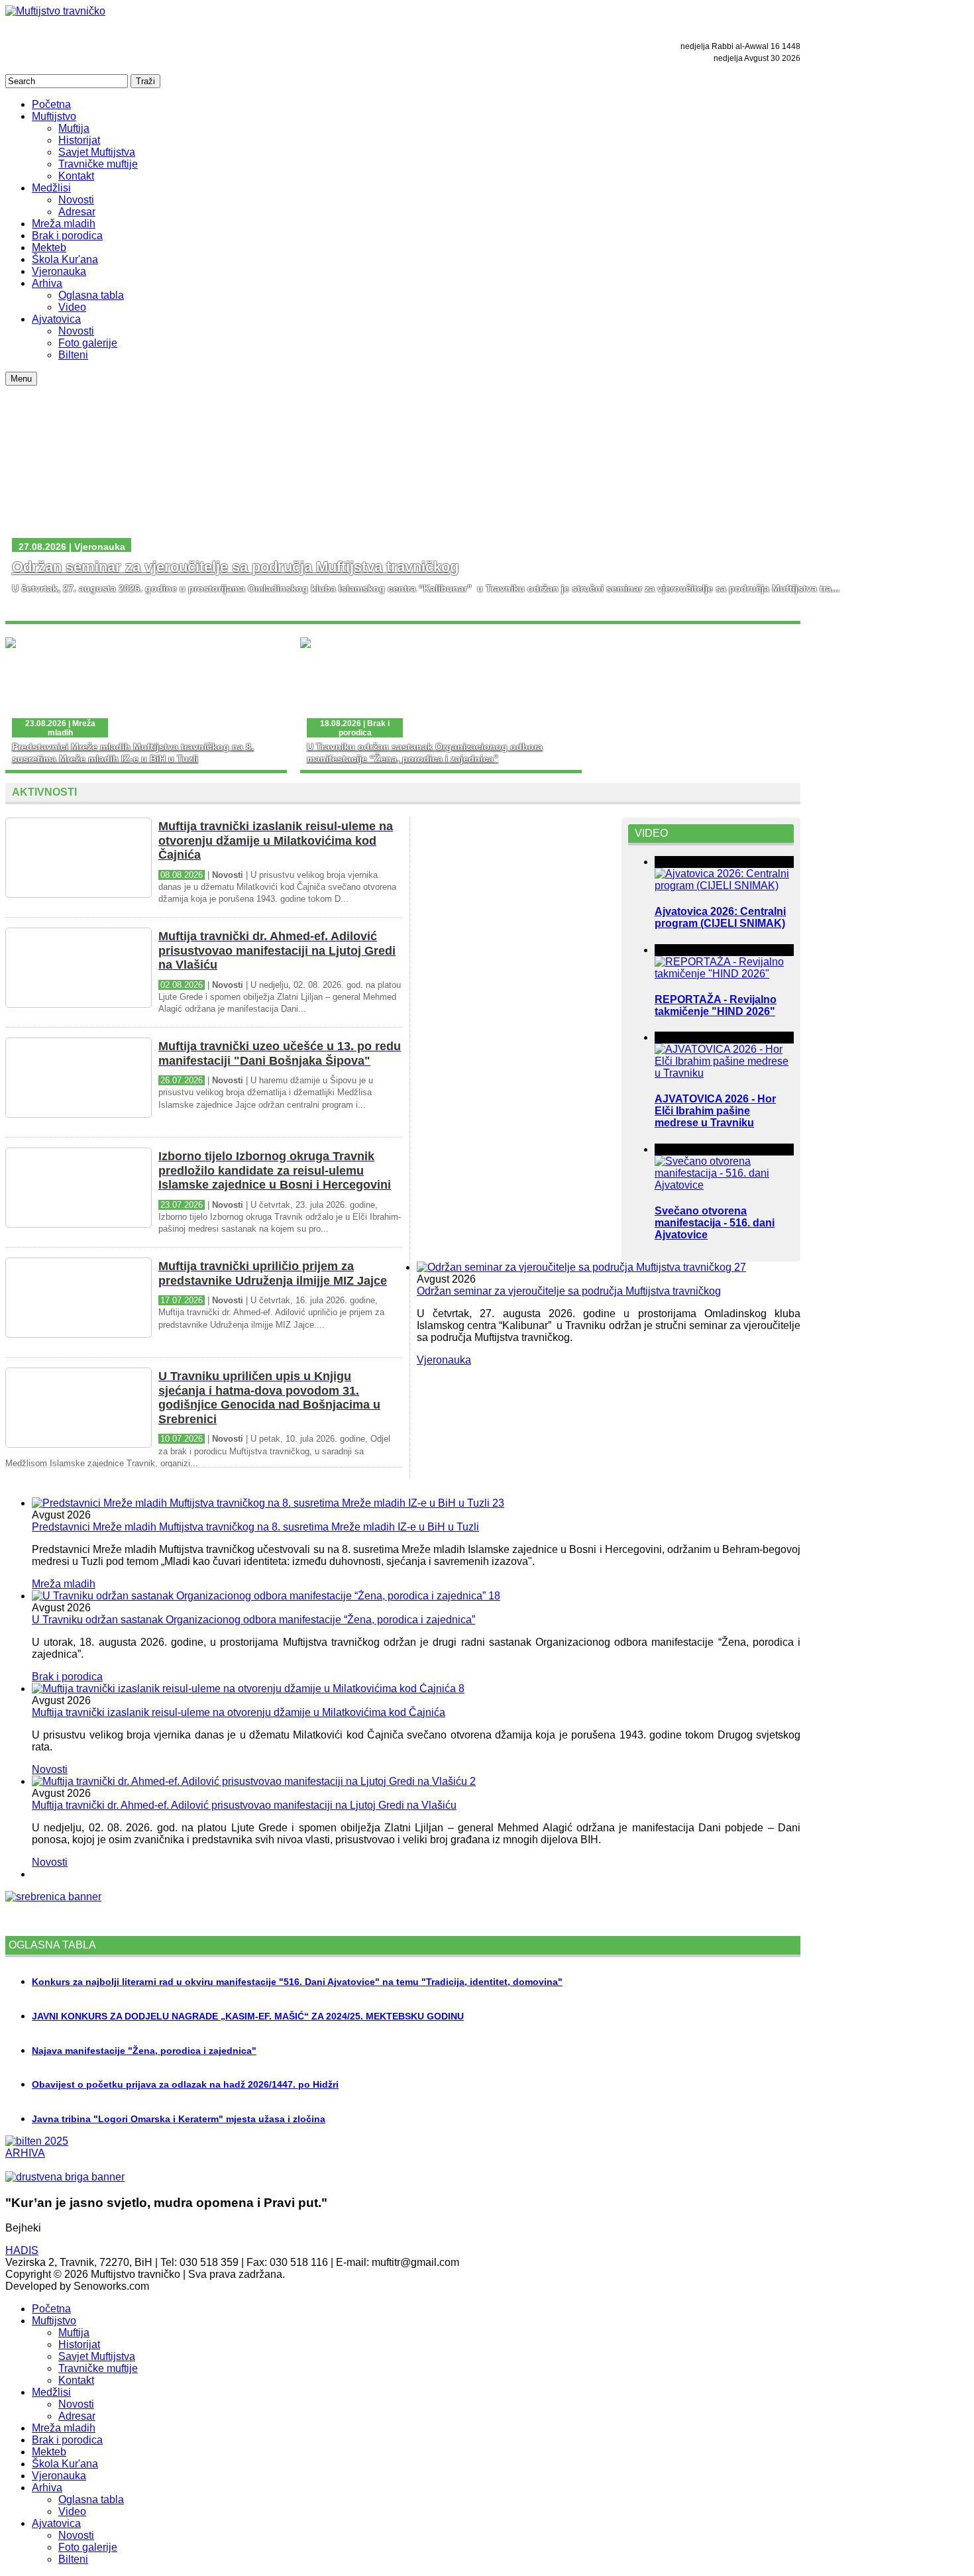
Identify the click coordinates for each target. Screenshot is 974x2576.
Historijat (79, 2344)
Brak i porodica (67, 1677)
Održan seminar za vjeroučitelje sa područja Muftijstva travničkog (235, 567)
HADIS (22, 2250)
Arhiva (47, 2488)
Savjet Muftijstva (97, 2356)
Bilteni (73, 2559)
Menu (21, 379)
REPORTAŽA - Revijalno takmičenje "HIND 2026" (716, 1005)
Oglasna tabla (91, 2499)
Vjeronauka (444, 1360)
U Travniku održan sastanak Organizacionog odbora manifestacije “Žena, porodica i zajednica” (253, 1620)
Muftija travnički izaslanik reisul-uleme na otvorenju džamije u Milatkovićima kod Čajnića (239, 1712)
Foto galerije (88, 2547)
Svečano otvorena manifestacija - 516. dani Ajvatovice (715, 1223)
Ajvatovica (56, 2523)
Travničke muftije (98, 2368)
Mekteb (49, 2452)
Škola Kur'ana (65, 2464)
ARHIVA (25, 2153)
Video (72, 2511)
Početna (51, 2309)
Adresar (77, 2416)
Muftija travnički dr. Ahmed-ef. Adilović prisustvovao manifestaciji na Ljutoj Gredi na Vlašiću (244, 1805)
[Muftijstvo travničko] (55, 11)
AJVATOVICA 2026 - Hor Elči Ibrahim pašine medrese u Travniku (715, 1111)
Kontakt (76, 2380)
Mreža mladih (64, 1584)
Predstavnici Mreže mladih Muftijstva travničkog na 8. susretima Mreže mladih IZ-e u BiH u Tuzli (255, 1527)
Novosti (50, 1769)
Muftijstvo (54, 2321)
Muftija (74, 2333)
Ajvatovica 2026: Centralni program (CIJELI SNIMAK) (720, 917)
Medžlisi (51, 2392)
